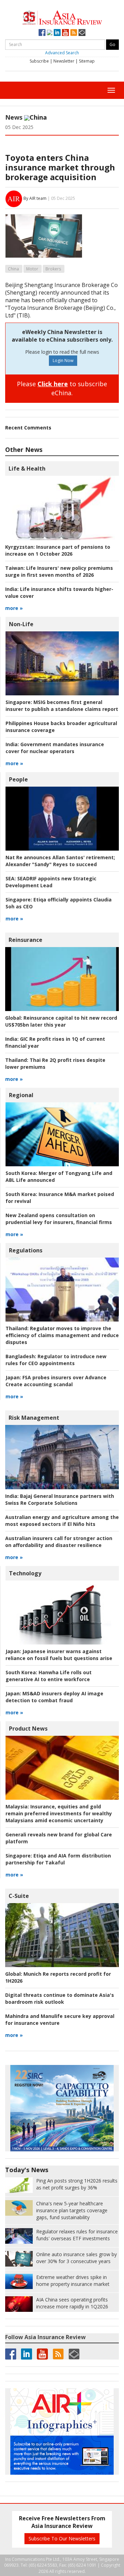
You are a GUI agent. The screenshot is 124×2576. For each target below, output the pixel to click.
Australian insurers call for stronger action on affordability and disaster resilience (59, 1542)
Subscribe (39, 61)
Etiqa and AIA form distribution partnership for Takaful (58, 1859)
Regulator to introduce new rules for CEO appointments (56, 1360)
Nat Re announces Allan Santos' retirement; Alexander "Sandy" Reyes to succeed (60, 861)
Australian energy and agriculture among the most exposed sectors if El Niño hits (62, 1521)
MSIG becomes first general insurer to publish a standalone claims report (62, 706)
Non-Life (21, 624)
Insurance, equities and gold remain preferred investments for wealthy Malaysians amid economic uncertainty (59, 1813)
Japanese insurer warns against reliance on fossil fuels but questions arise (59, 1655)
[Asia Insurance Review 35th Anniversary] (62, 17)
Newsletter (64, 61)
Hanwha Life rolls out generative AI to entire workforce (49, 1676)
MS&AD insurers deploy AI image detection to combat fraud (54, 1697)
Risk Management (34, 1418)
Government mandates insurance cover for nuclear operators (55, 748)
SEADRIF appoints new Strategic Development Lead (51, 882)
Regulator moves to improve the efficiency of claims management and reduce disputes (62, 1335)
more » (14, 608)
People (18, 779)
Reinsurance (25, 940)
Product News (28, 1729)
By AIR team (35, 198)
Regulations (26, 1250)
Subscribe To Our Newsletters (62, 2538)
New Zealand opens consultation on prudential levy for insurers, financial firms (59, 1219)
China (13, 269)
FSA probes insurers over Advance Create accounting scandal (56, 1381)
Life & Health (27, 469)
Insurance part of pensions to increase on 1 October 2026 (58, 550)
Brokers (53, 269)
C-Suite (19, 1896)
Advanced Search (62, 53)
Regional (21, 1095)
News (14, 117)
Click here (53, 384)
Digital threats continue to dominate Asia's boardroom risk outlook (60, 1998)
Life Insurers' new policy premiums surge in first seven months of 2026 (59, 571)
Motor (32, 269)
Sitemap (87, 61)
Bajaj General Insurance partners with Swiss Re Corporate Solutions (60, 1499)
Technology (25, 1573)
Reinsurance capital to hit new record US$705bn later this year (61, 1021)
